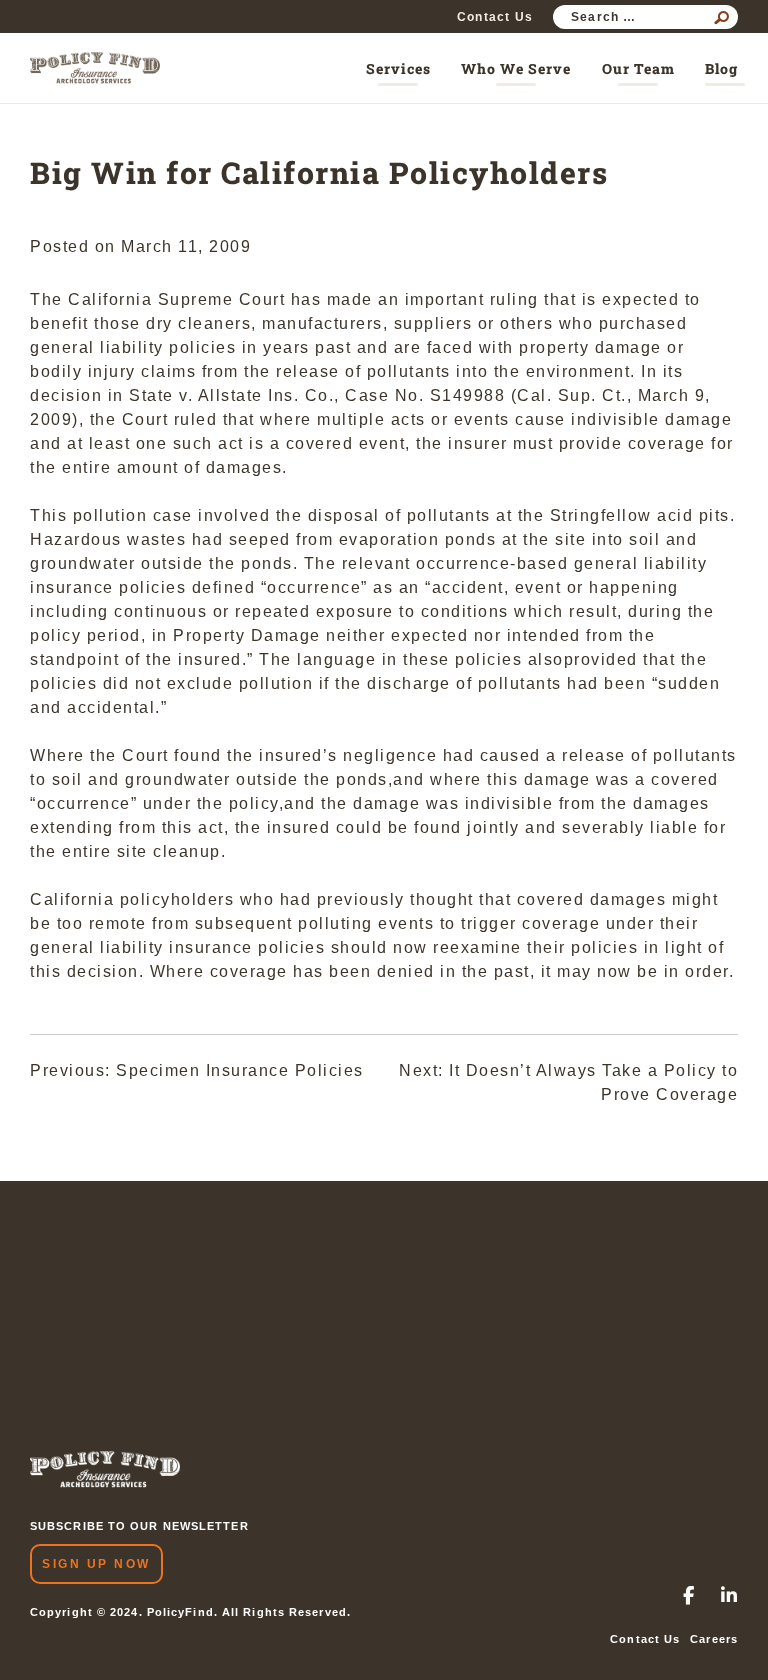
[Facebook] (689, 1597)
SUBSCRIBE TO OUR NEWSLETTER (139, 1526)
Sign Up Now (96, 1564)
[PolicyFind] (95, 67)
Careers (714, 1639)
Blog (721, 68)
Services (398, 68)
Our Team (638, 68)
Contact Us (495, 17)
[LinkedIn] (730, 1597)
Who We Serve (516, 68)
